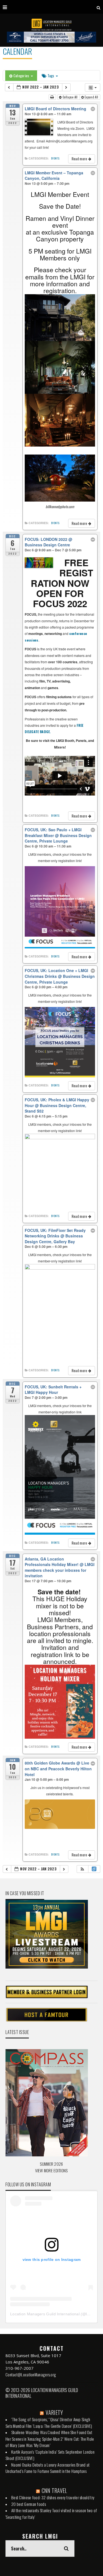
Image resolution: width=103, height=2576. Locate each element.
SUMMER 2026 (51, 2164)
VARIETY (54, 2412)
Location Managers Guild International (45, 2314)
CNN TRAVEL (55, 2490)
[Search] (98, 7)
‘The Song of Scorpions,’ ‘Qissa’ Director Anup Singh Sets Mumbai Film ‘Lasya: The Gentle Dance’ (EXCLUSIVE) (49, 2423)
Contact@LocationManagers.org (31, 2374)
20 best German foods (29, 2504)
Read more (80, 159)
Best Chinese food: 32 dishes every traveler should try (53, 2497)
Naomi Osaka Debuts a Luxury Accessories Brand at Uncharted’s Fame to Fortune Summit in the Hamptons (48, 2468)
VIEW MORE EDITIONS (51, 2170)
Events (55, 158)
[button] (82, 1869)
